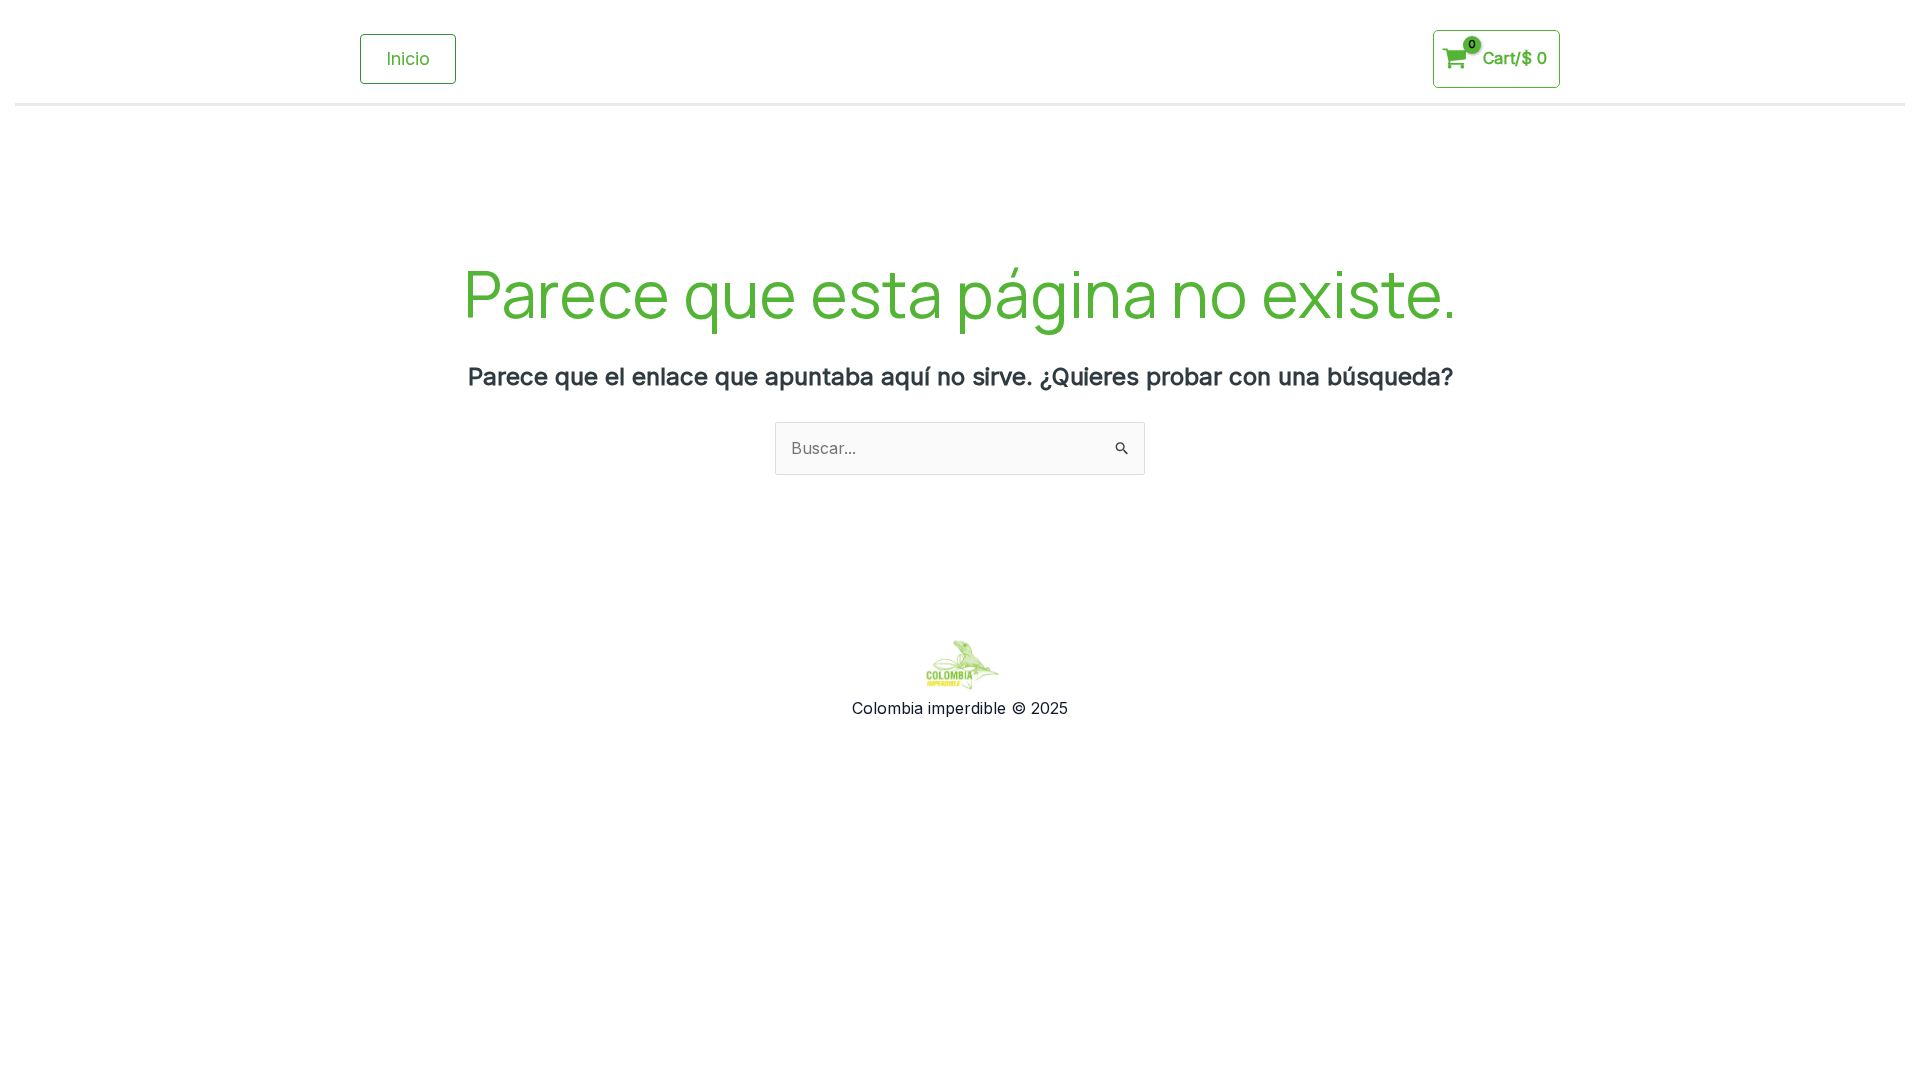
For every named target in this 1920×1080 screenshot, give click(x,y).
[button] (408, 59)
